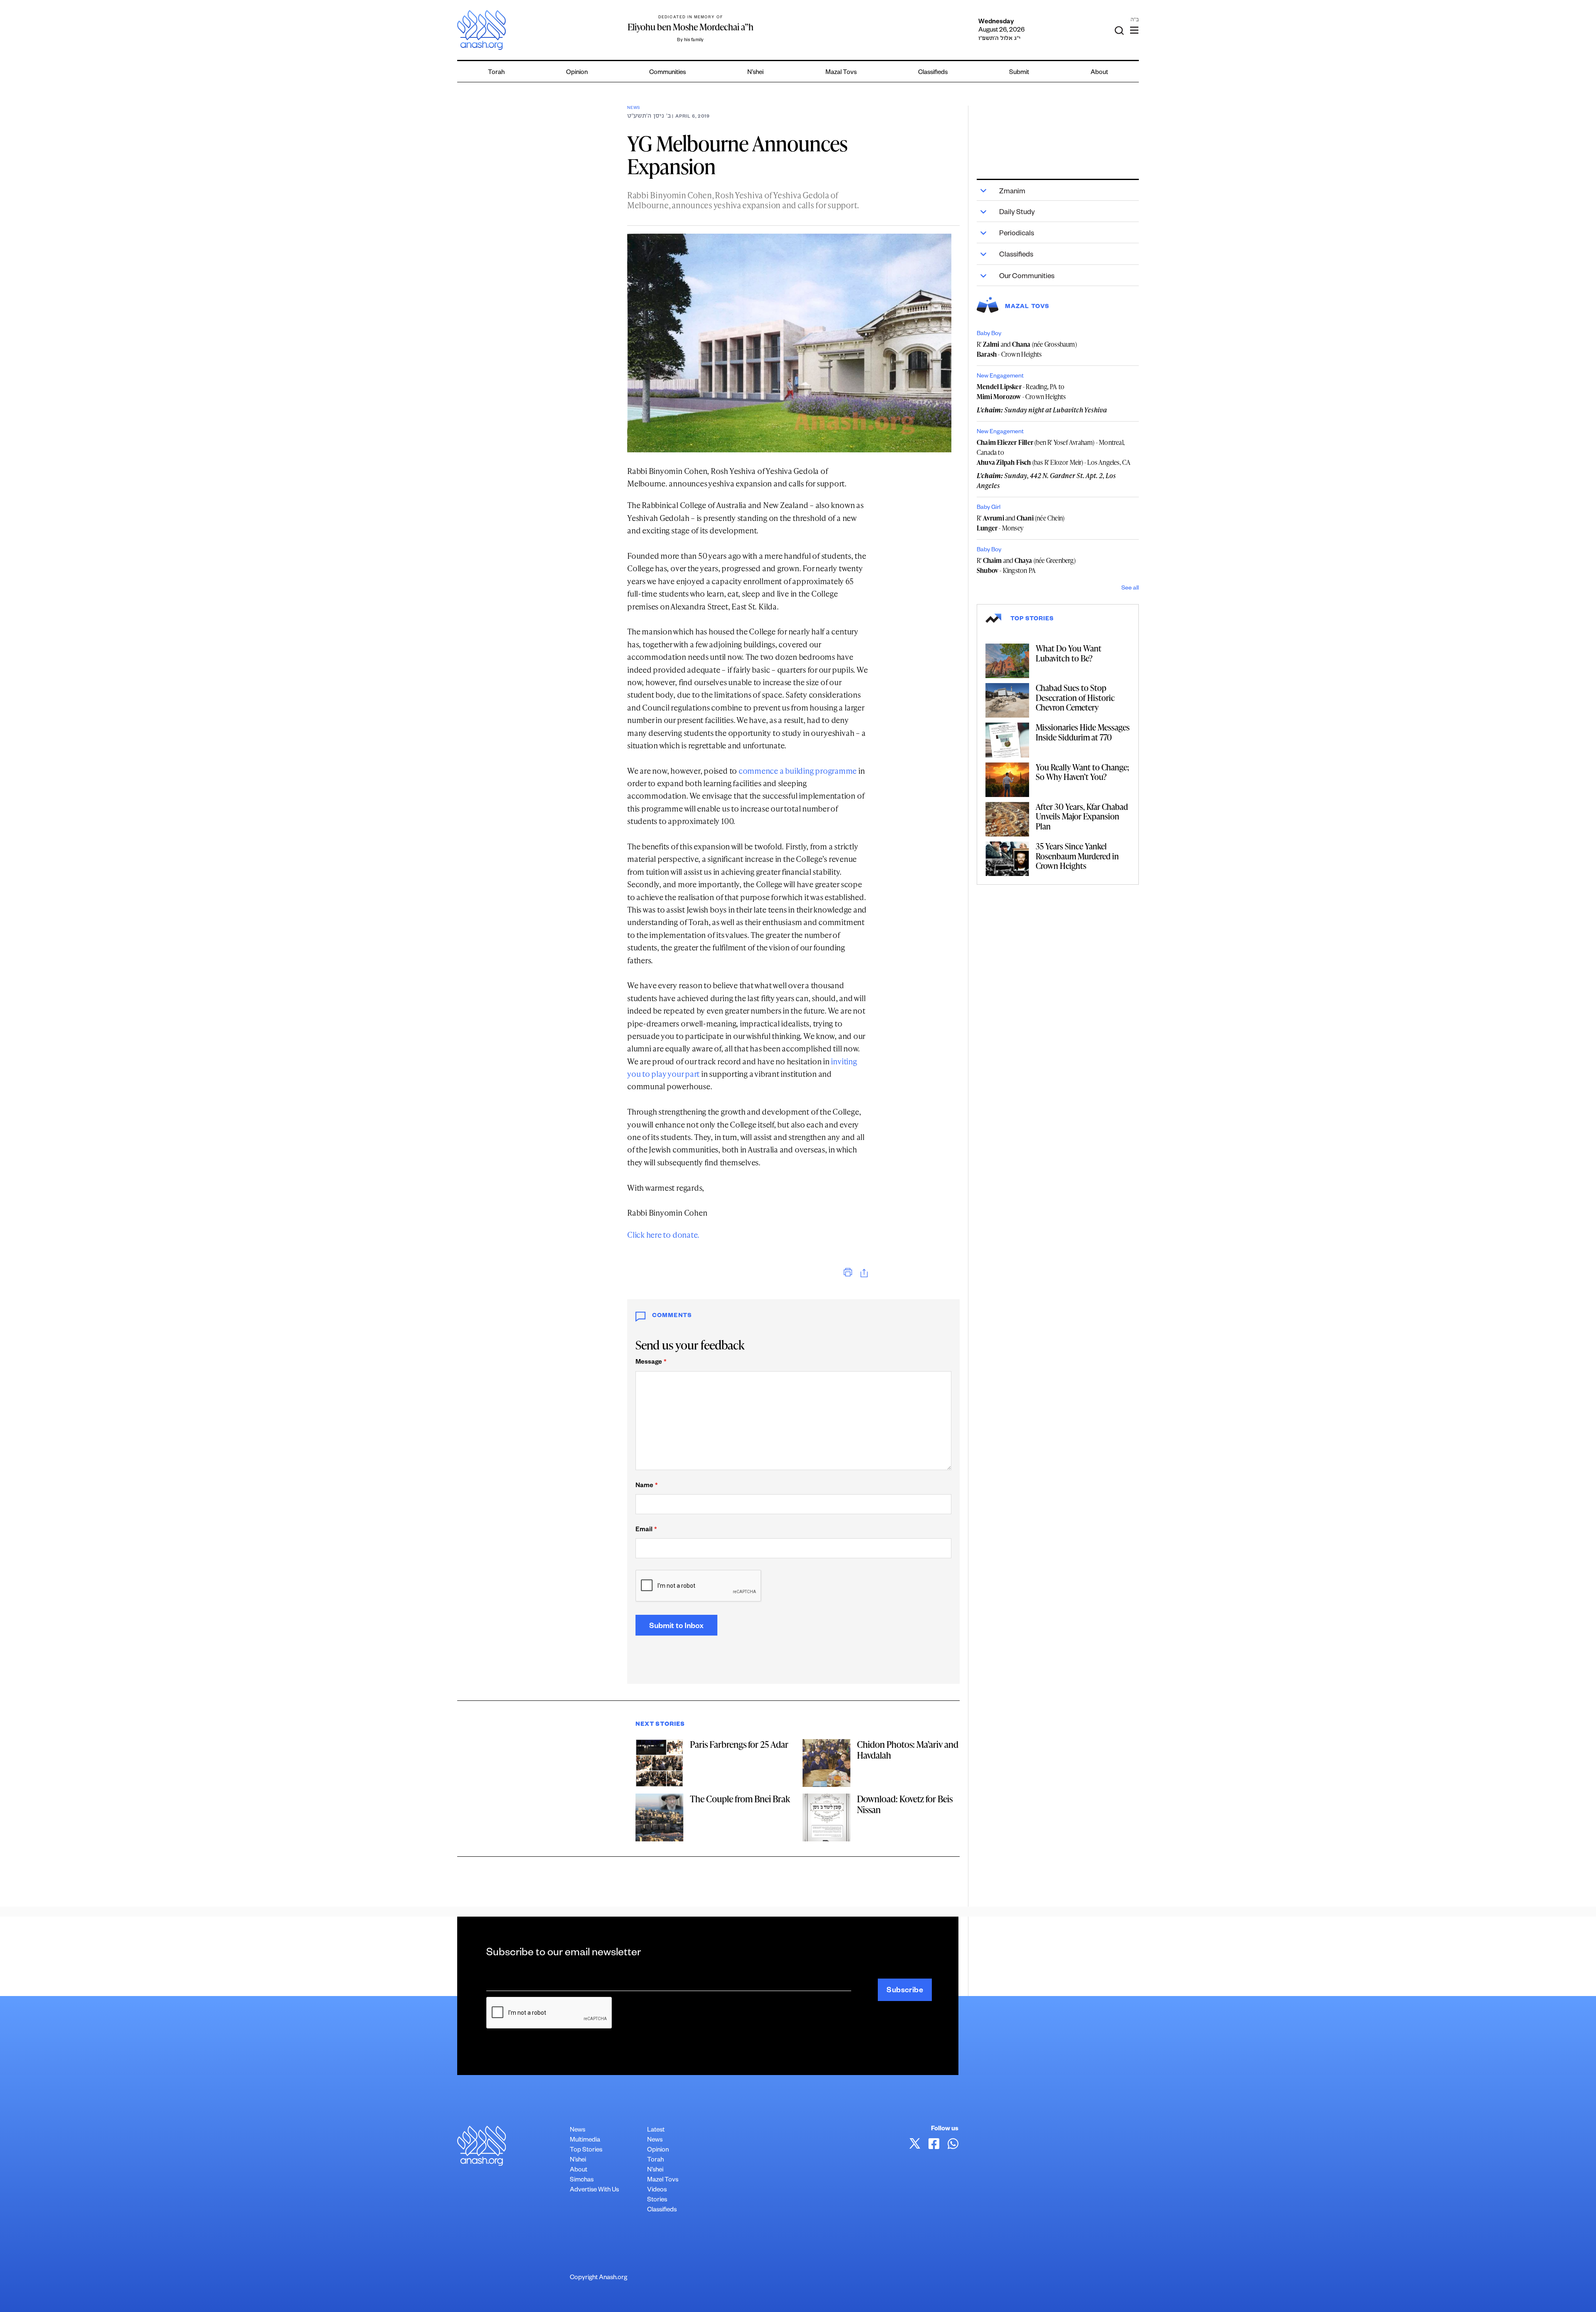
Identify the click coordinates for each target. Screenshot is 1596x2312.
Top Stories (586, 2150)
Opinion (577, 73)
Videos (657, 2190)
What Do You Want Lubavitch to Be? (1069, 653)
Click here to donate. (663, 1235)
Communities (667, 73)
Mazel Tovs (663, 2180)
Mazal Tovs (841, 73)
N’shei (755, 73)
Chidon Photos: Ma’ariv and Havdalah (908, 1750)
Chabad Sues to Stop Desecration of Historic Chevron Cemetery (1075, 697)
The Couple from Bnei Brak (740, 1799)
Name (647, 1486)
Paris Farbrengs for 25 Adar (739, 1744)
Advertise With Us (594, 2190)
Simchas (582, 2180)
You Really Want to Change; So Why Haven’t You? (1082, 772)
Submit (1019, 73)
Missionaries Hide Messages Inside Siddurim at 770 (1083, 732)
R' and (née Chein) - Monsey (1021, 523)
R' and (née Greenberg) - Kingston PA (1026, 565)
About (1099, 73)
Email (646, 1530)
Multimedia (585, 2141)
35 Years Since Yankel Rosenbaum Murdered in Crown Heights (1077, 856)
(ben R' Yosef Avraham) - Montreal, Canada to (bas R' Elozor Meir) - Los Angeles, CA (1054, 452)
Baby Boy (989, 334)
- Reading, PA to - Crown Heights (1021, 392)
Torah (496, 73)
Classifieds (933, 73)
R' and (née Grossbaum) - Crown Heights (1027, 349)
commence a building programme (798, 771)
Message (651, 1363)
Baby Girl (989, 508)
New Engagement (1000, 377)
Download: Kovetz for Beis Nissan (905, 1804)
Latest (656, 2131)
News (634, 108)
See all (1130, 589)
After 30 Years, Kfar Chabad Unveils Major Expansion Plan (1082, 816)
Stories (657, 2200)
